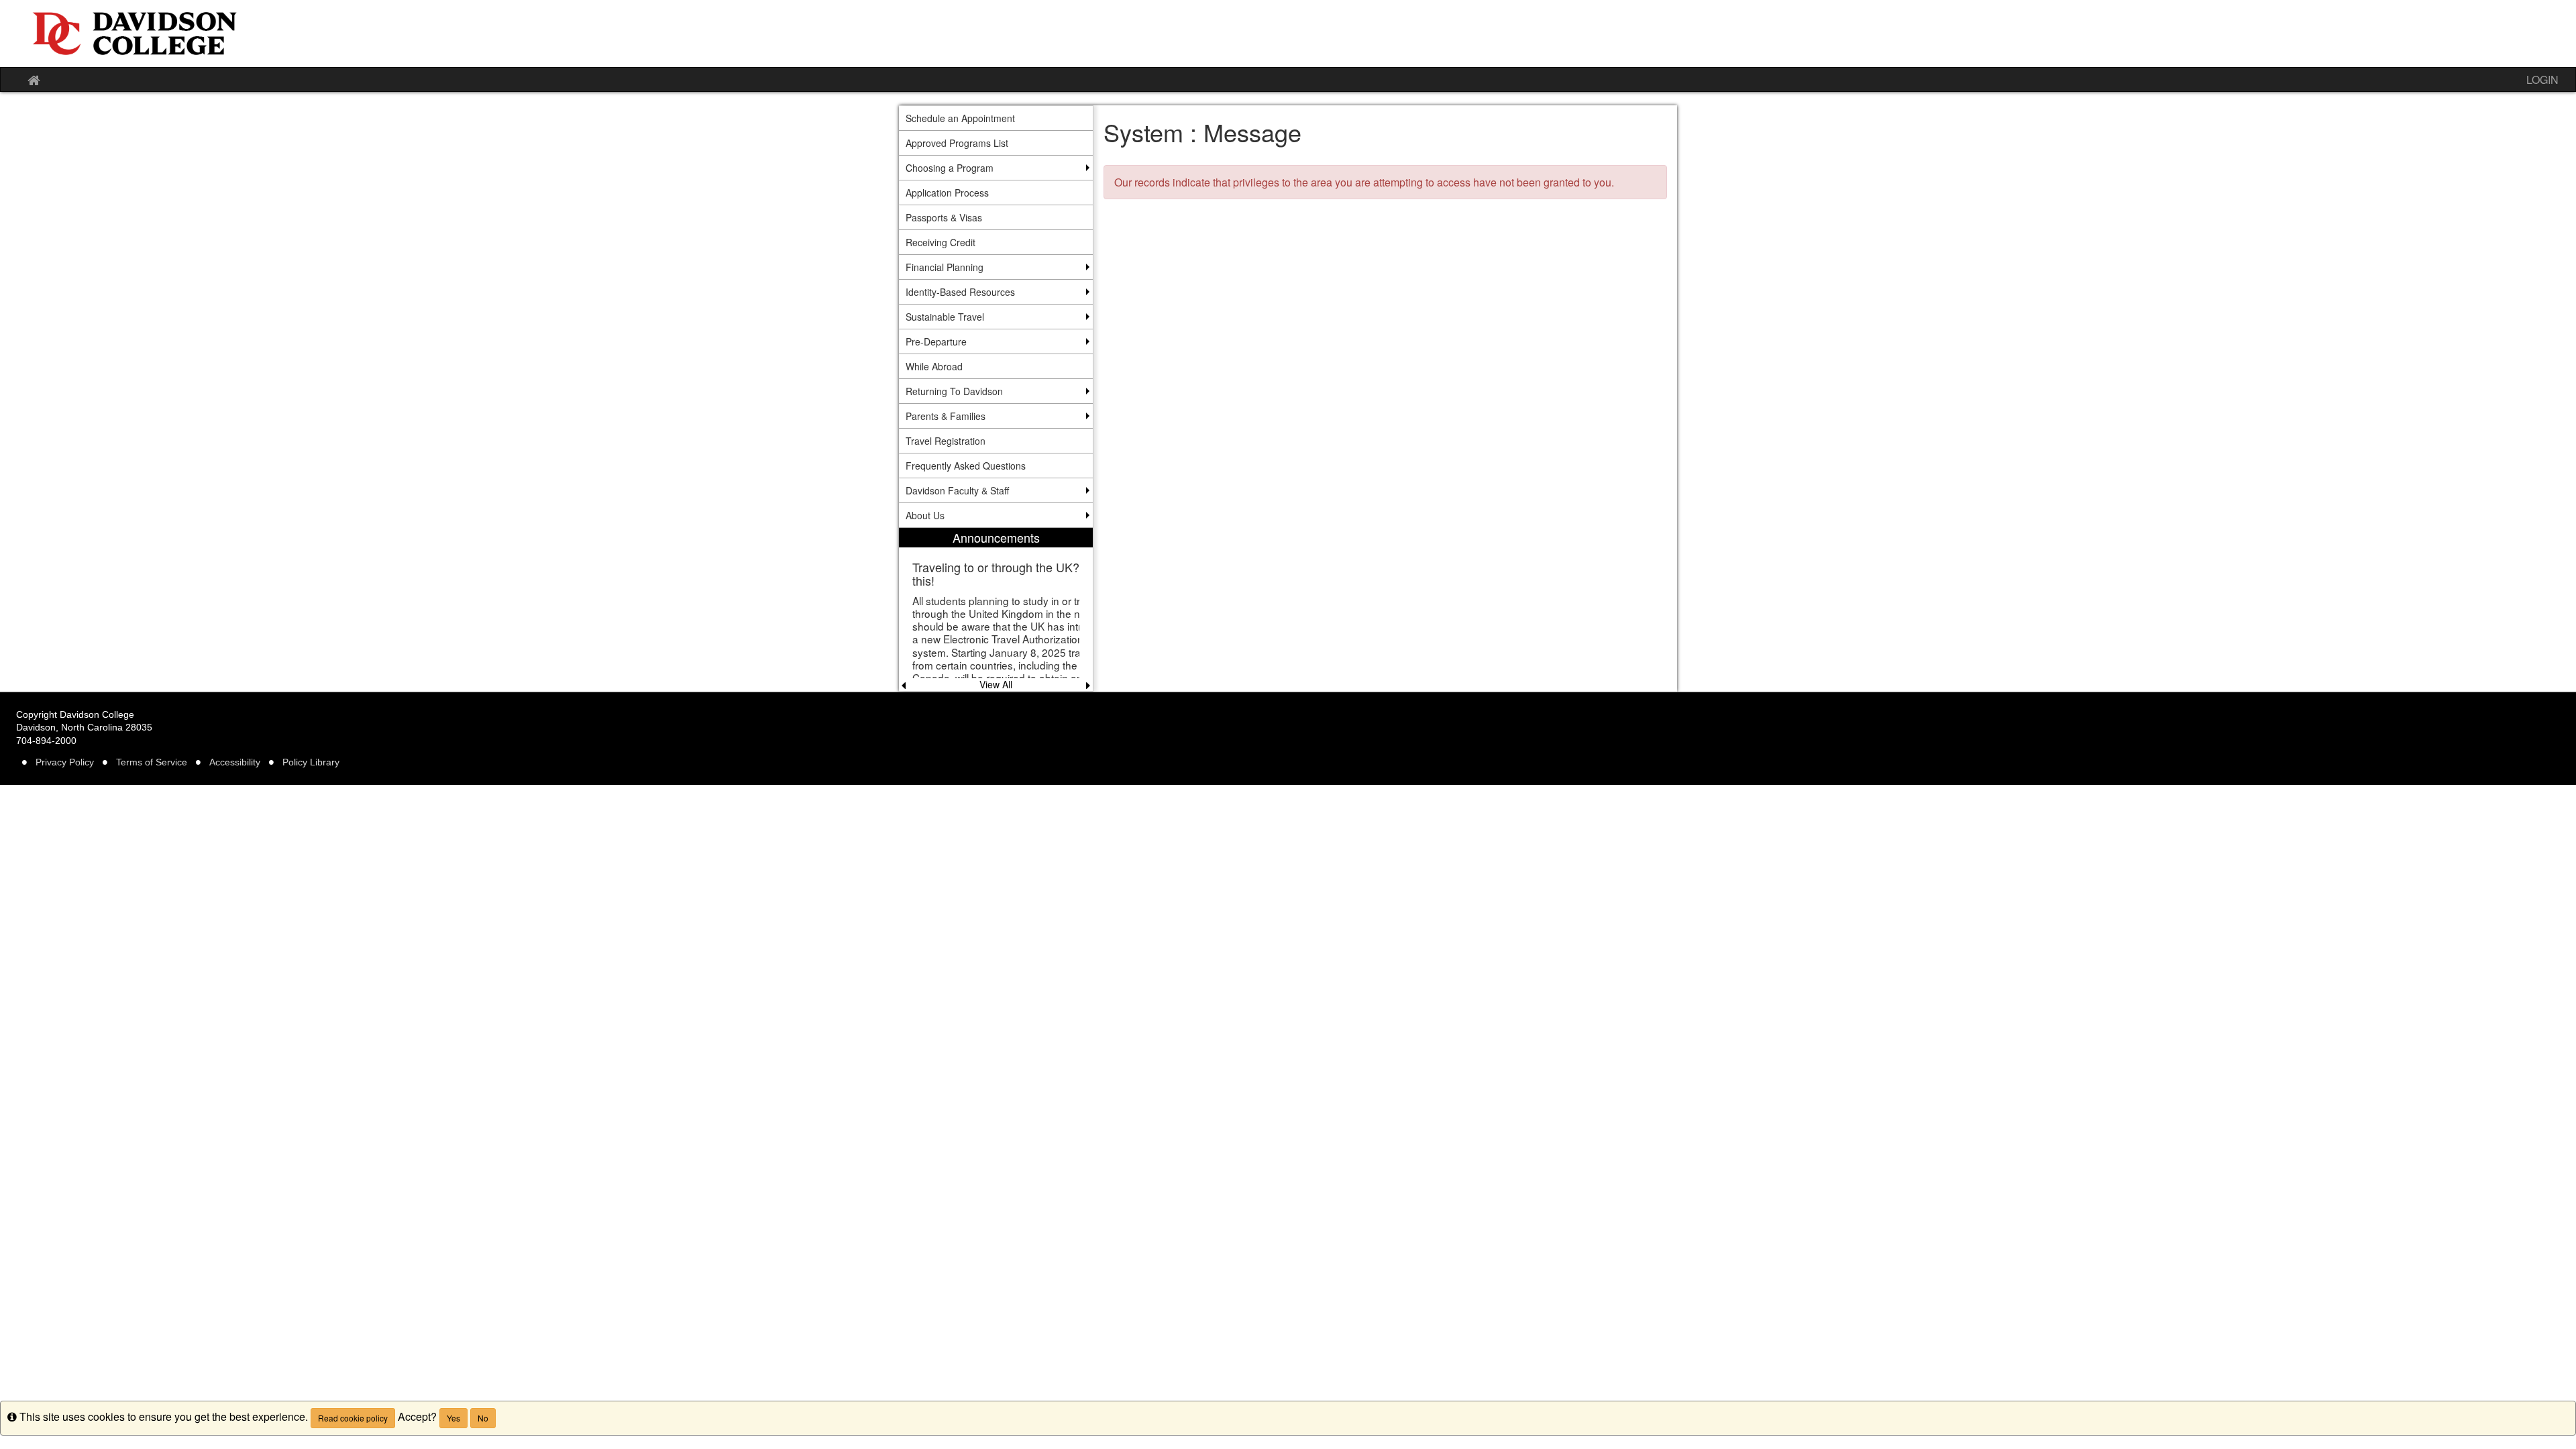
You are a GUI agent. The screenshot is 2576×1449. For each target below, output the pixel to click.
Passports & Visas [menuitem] (944, 217)
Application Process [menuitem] (947, 193)
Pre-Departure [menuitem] (936, 341)
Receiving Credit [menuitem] (941, 242)
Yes (453, 1418)
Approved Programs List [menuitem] (957, 143)
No (483, 1418)
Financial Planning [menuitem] (945, 267)
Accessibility (235, 762)
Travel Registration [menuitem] (946, 441)
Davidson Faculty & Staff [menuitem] (957, 490)
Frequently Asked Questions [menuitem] (966, 466)
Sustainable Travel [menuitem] (945, 317)
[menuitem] (996, 609)
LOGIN (2542, 79)
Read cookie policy (353, 1418)
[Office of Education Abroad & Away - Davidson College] (1288, 34)
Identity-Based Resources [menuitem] (960, 292)
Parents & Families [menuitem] (946, 416)
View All (996, 684)
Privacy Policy (65, 762)
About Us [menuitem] (925, 515)
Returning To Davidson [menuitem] (954, 391)
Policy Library (311, 762)
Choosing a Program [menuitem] (950, 168)
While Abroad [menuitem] (934, 366)
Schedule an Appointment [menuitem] (960, 118)
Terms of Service (152, 762)
